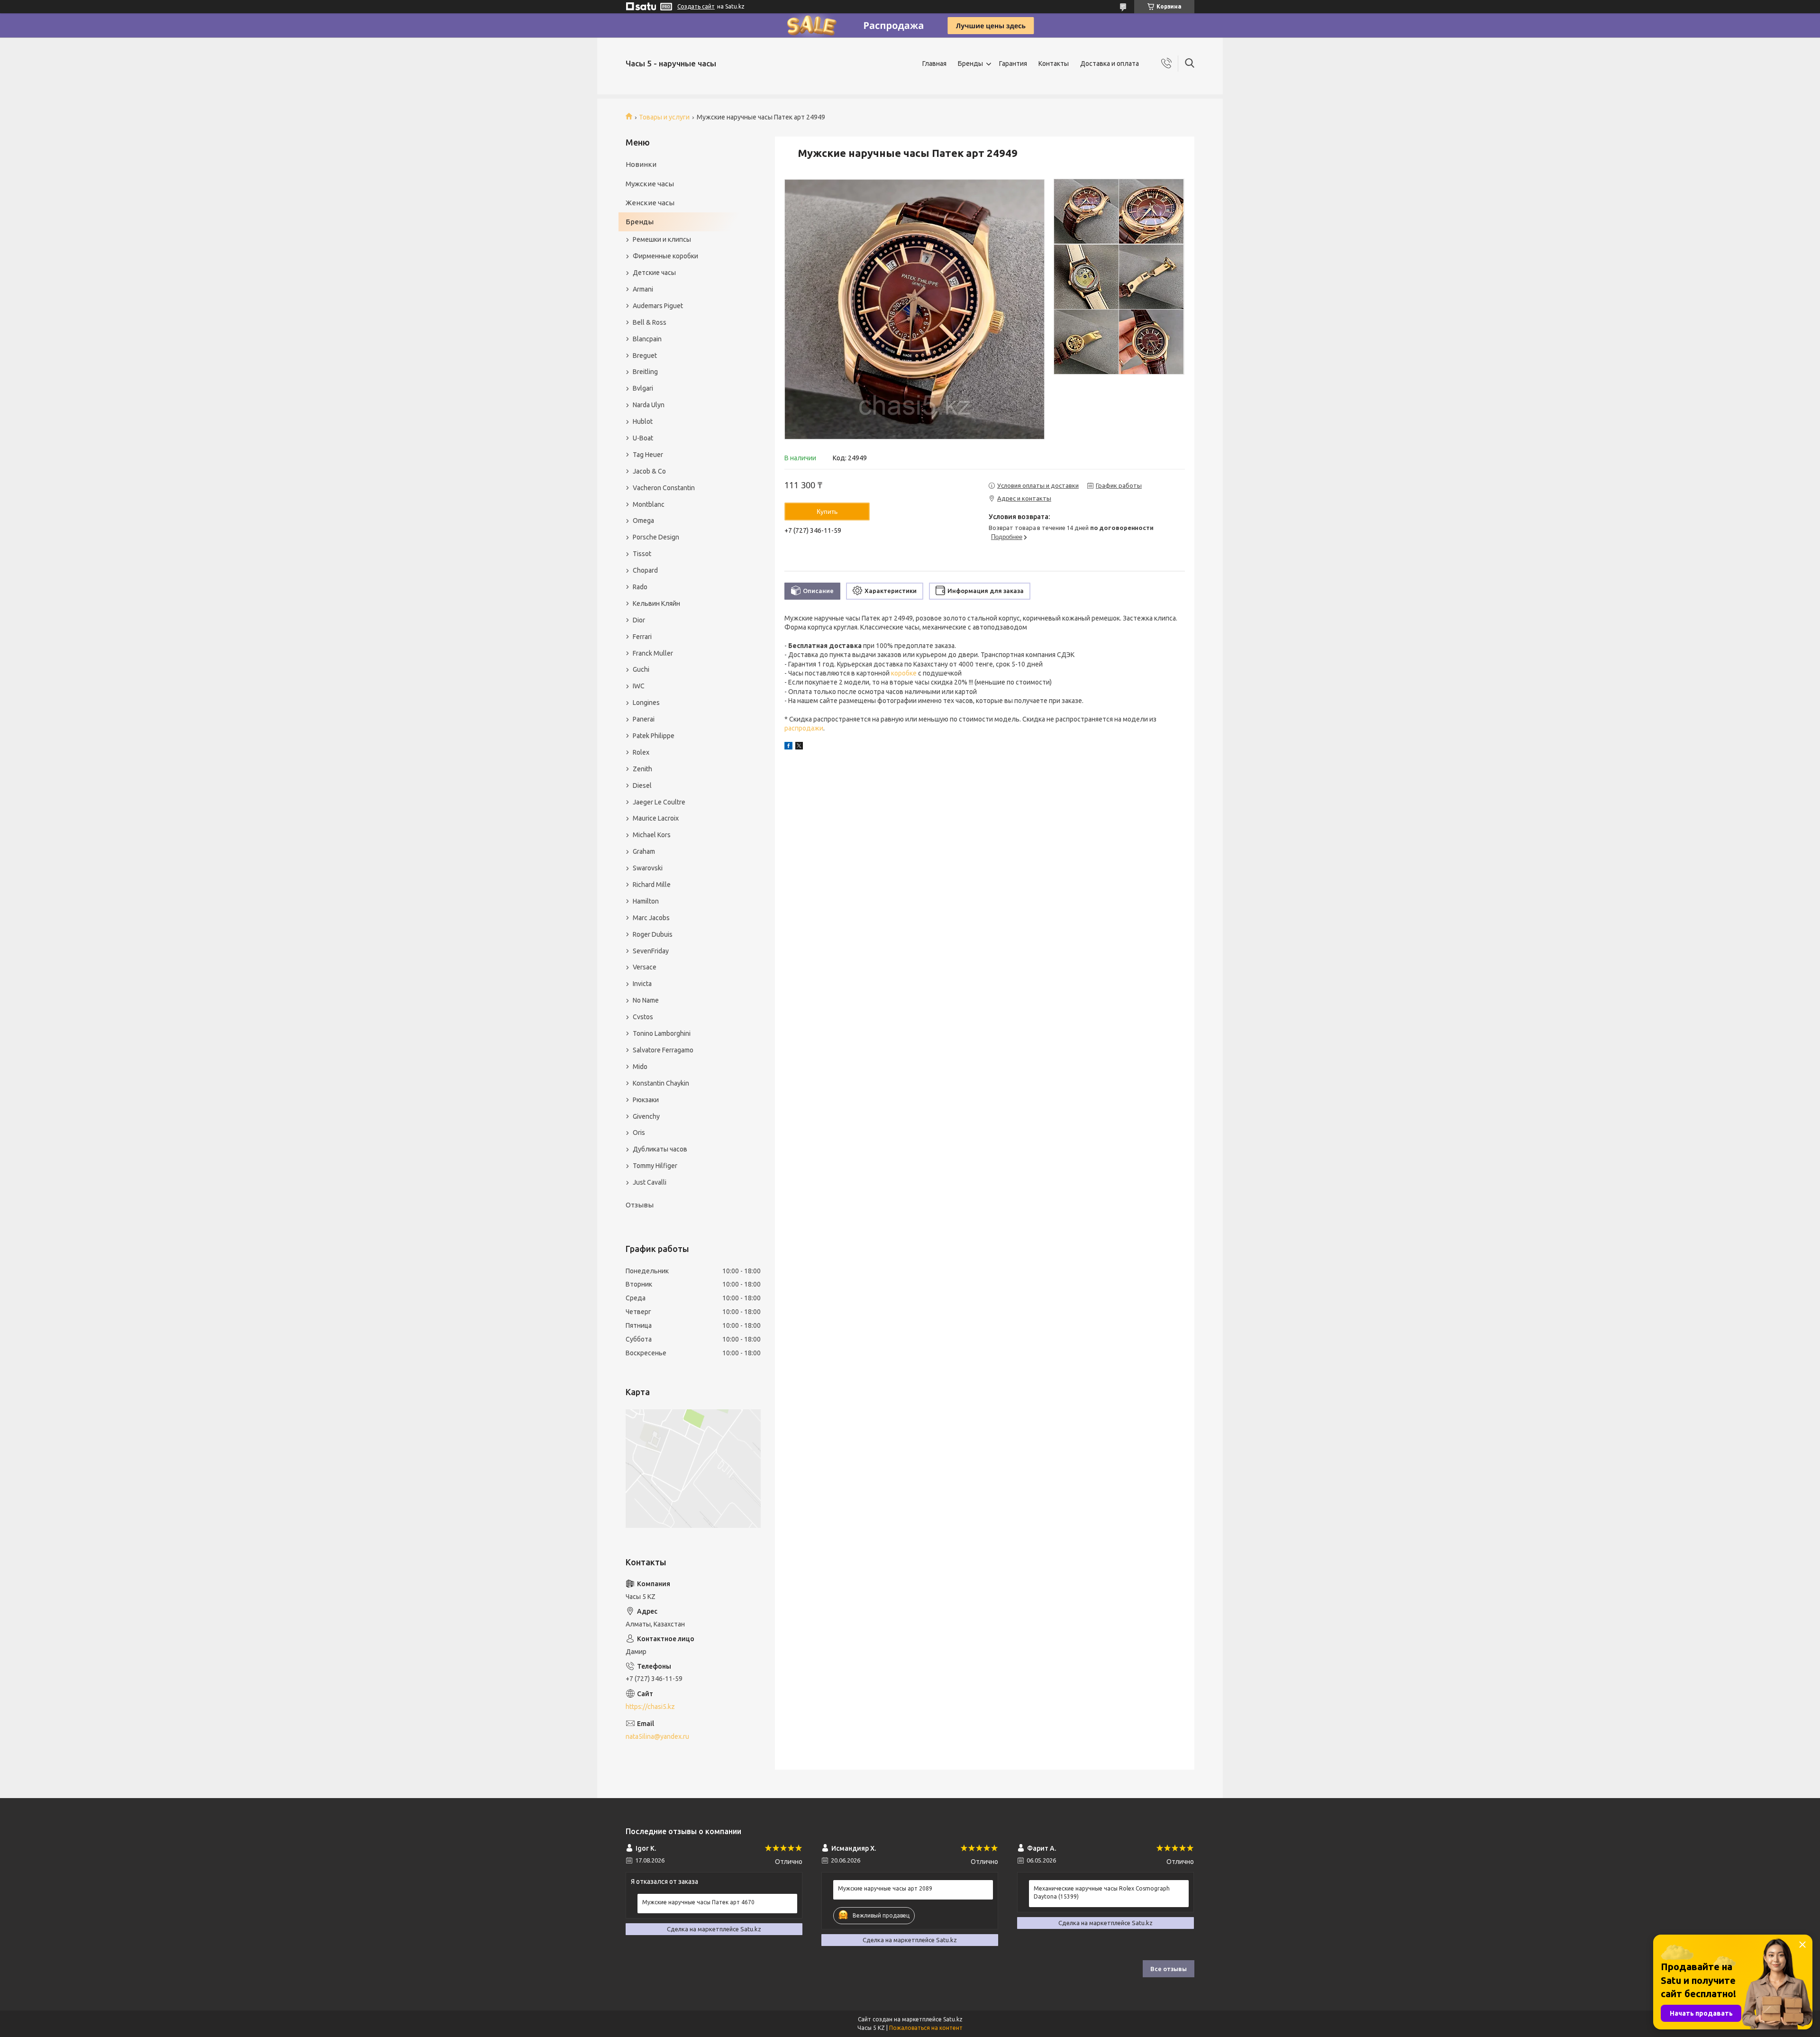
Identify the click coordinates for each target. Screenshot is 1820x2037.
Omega (643, 521)
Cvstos (643, 1017)
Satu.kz (953, 2019)
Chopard (645, 570)
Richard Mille (652, 885)
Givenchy (646, 1116)
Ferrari (642, 637)
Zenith (642, 769)
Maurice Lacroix (656, 818)
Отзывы (640, 1205)
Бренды (970, 64)
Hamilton (646, 901)
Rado (640, 587)
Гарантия (1013, 64)
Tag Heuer (648, 455)
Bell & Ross (650, 322)
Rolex (641, 752)
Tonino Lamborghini (662, 1033)
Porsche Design (656, 537)
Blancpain (647, 339)
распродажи (804, 728)
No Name (646, 1000)
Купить (827, 512)
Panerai (644, 719)
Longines (646, 703)
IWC (639, 686)
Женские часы (650, 203)
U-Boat (643, 438)
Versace (645, 967)
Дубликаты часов (660, 1149)
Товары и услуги (664, 117)
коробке (904, 673)
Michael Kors (652, 835)
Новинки (641, 164)
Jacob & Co (649, 471)
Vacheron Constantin (664, 488)
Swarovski (648, 868)
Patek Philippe (654, 736)
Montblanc (649, 504)
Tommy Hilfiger (655, 1166)
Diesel (642, 786)
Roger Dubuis (653, 934)
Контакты (1054, 64)
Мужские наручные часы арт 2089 (885, 1888)
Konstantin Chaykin (661, 1083)
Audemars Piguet (658, 306)
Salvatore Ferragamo (663, 1050)
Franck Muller (653, 653)
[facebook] (788, 747)
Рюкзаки (646, 1100)
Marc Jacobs (651, 918)
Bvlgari (643, 388)
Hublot (643, 421)
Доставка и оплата (1110, 64)
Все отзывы (1169, 1969)
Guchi (641, 669)
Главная (934, 64)
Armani (643, 289)
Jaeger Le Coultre (659, 802)
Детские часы (654, 273)
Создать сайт (696, 6)
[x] (799, 747)
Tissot (642, 554)
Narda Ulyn (649, 405)
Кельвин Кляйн (656, 603)
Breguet (645, 356)
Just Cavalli (650, 1182)
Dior (639, 620)
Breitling (645, 372)
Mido (640, 1067)
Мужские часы (650, 184)
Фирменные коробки (665, 256)
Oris (639, 1133)
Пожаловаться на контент (926, 2028)
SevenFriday (651, 951)
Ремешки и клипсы (662, 239)
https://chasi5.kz (650, 1707)
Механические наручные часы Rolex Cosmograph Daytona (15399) (1102, 1892)
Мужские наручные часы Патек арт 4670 (698, 1902)
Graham (644, 851)
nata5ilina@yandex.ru (657, 1736)
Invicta (642, 984)
